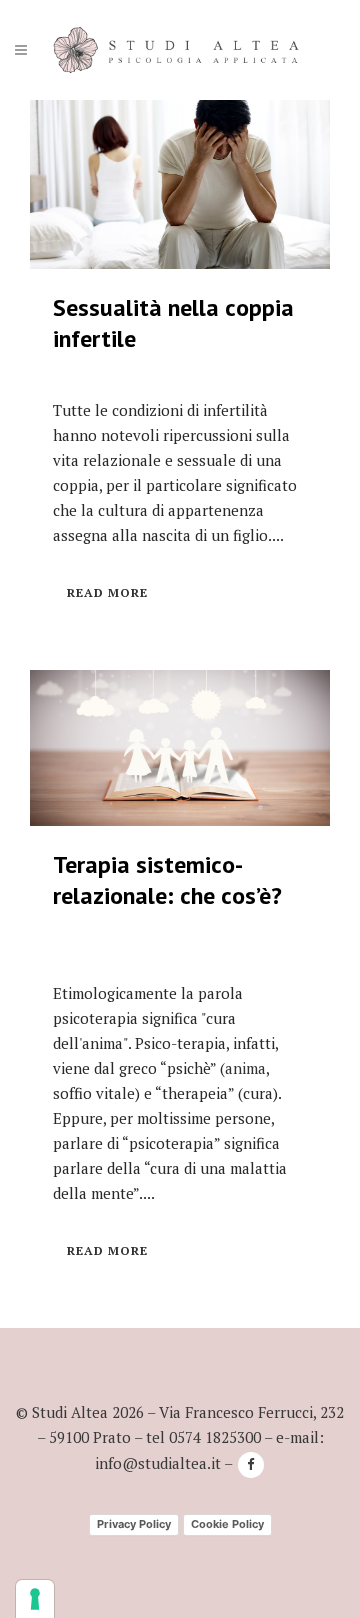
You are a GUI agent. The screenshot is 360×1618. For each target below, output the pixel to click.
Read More (107, 592)
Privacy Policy (134, 1524)
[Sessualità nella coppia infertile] (180, 184)
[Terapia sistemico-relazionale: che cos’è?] (180, 748)
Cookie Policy (227, 1524)
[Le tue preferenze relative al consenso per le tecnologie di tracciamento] (35, 1599)
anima (245, 1068)
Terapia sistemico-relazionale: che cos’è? (167, 880)
